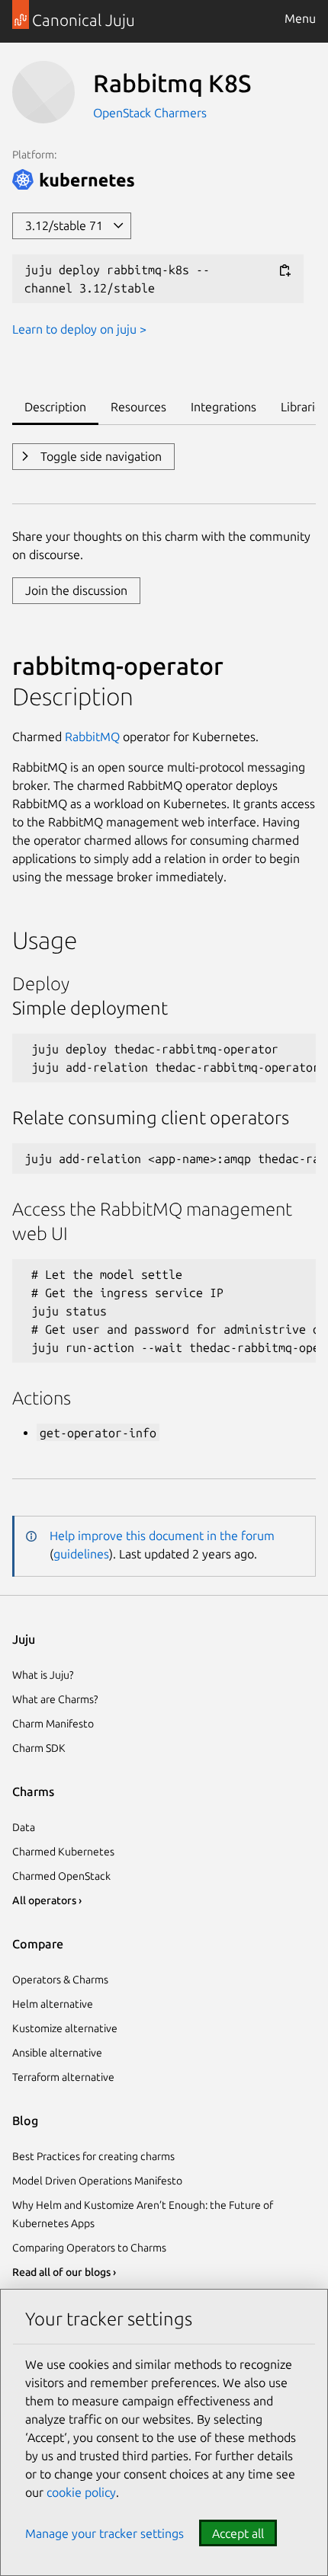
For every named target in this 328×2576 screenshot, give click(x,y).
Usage (45, 940)
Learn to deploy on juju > (79, 329)
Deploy (41, 984)
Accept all (238, 2533)
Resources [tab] (138, 407)
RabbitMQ (92, 737)
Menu (300, 18)
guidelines (81, 1554)
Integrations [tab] (223, 407)
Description (73, 696)
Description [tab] (55, 407)
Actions (42, 1398)
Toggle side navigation (100, 456)
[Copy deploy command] (285, 271)
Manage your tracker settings (105, 2533)
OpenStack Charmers (150, 113)
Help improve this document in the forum (162, 1536)
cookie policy (81, 2492)
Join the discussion (76, 590)
